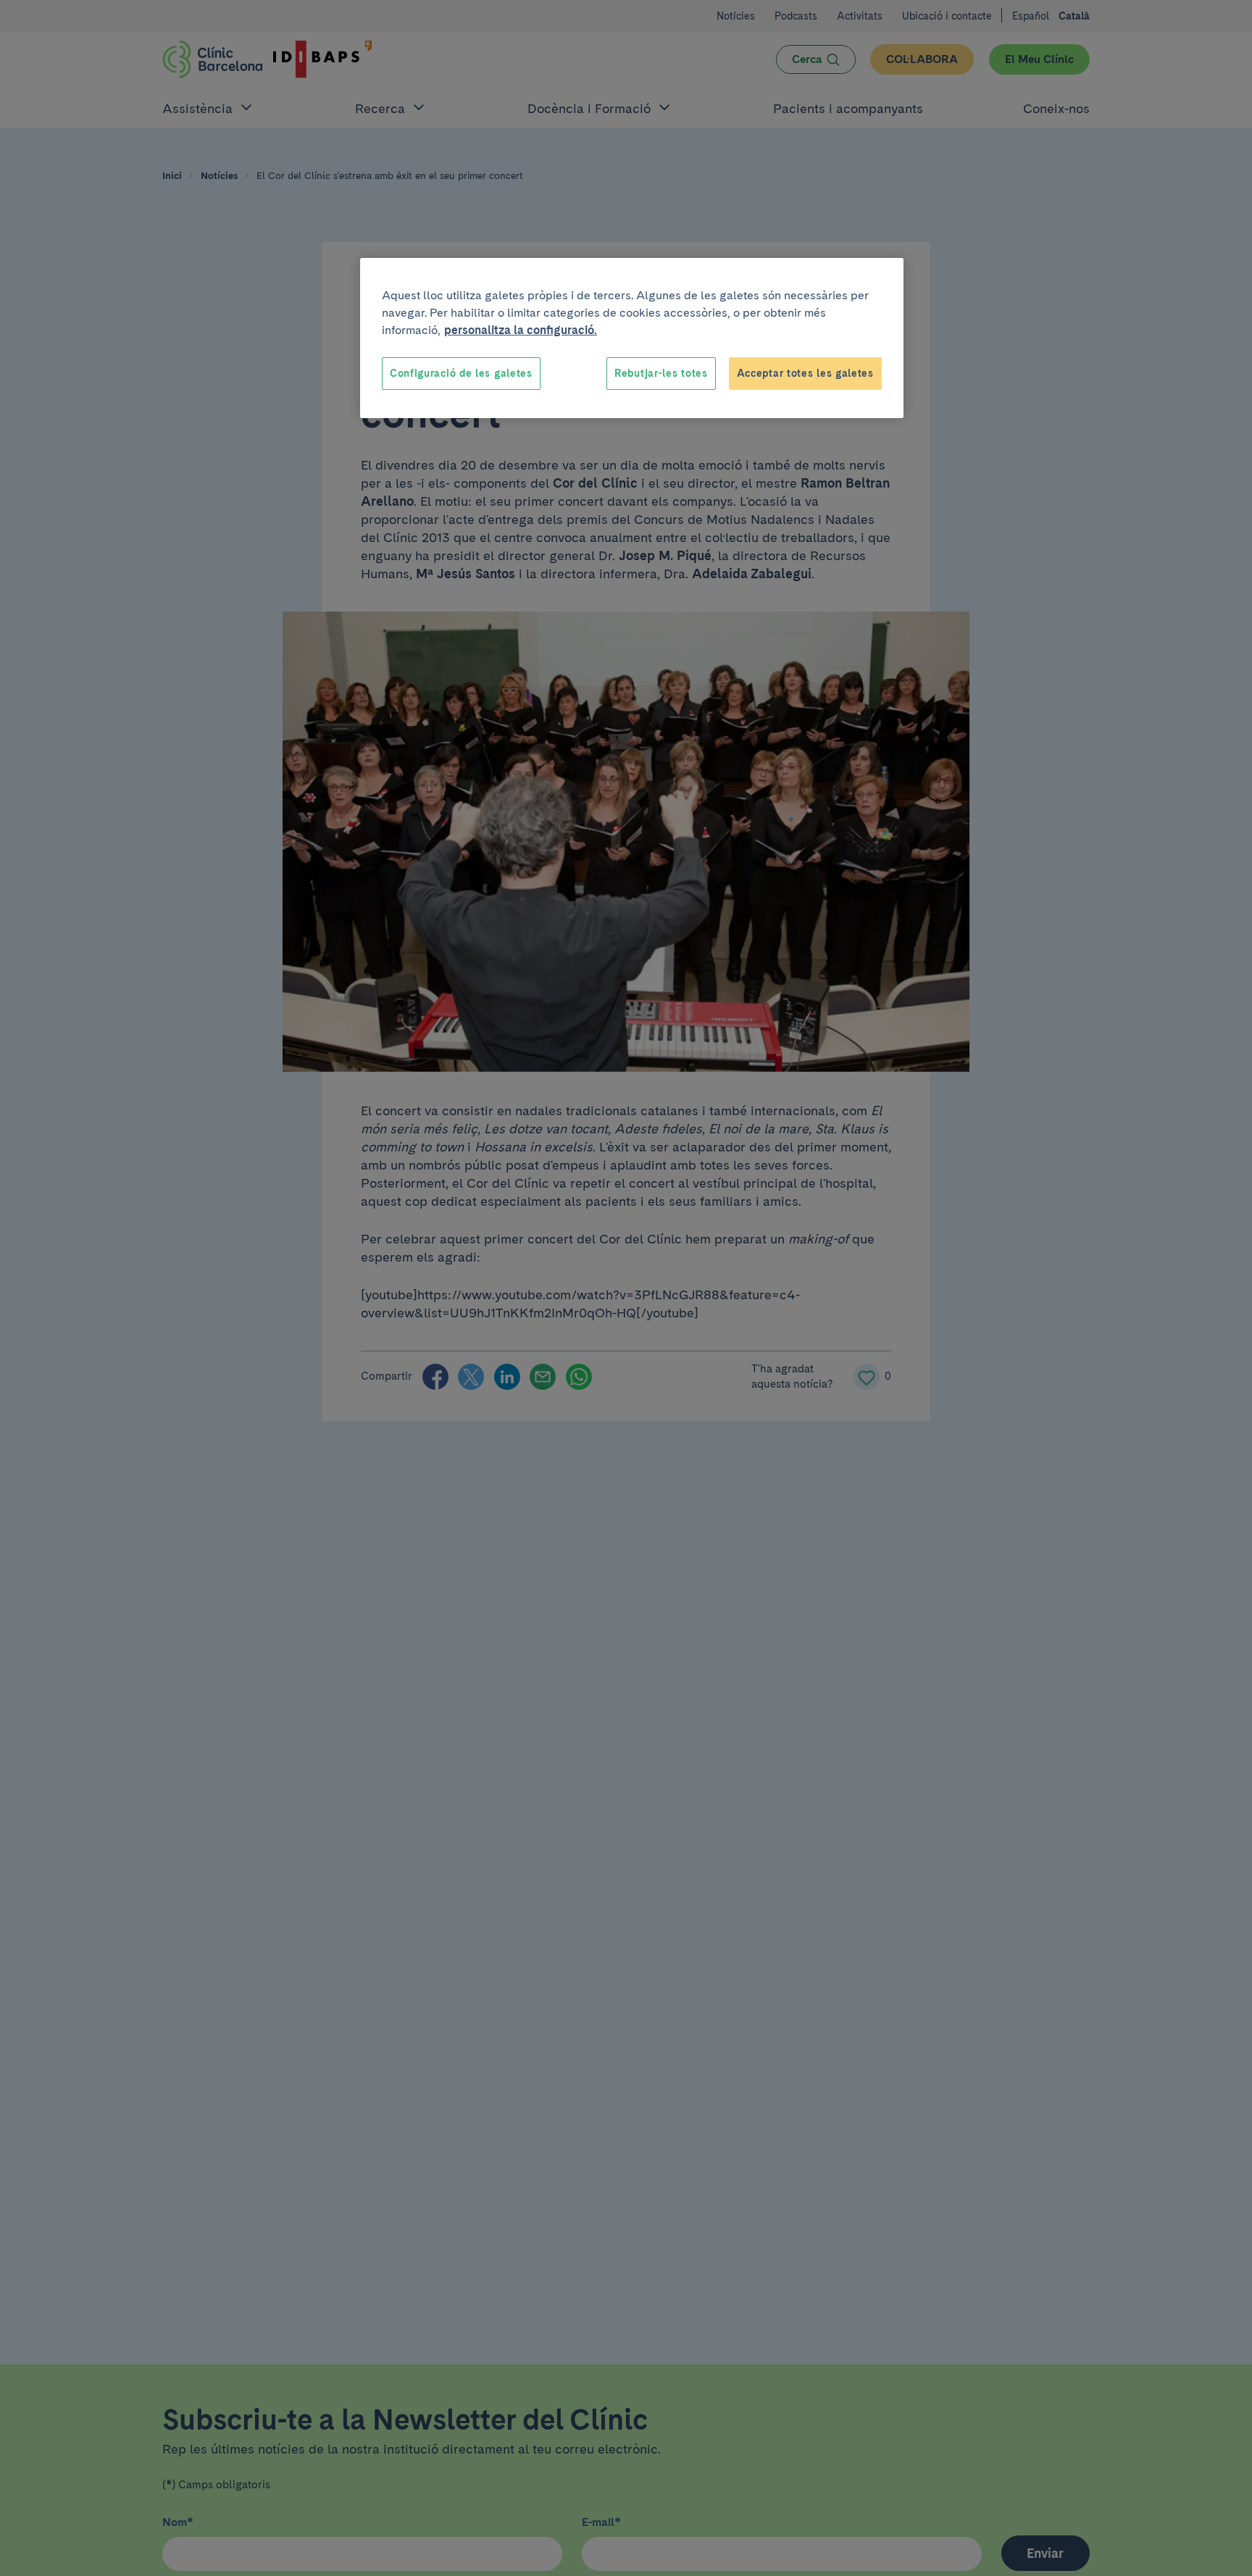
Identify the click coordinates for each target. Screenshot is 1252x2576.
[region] (632, 338)
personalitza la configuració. (521, 330)
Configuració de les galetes (461, 373)
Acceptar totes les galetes (805, 373)
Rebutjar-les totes (661, 373)
